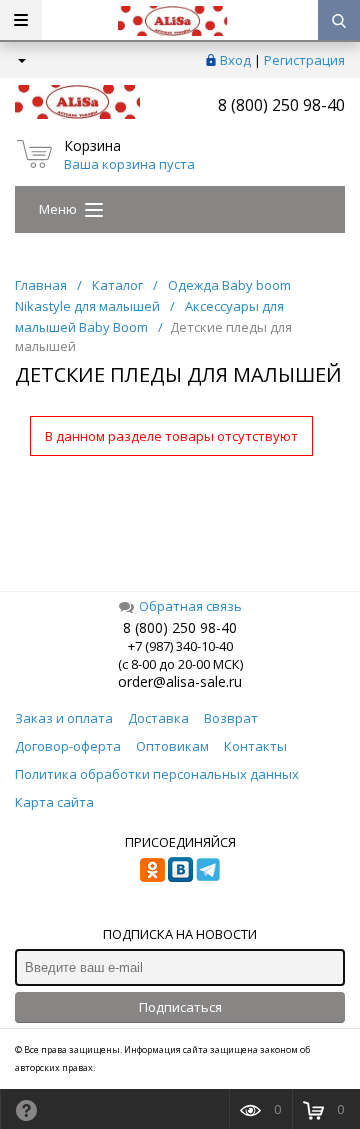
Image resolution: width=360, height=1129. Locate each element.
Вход (235, 60)
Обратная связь (190, 606)
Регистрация (304, 60)
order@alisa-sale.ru (180, 681)
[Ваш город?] (20, 60)
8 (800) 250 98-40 (281, 105)
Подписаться (180, 1007)
